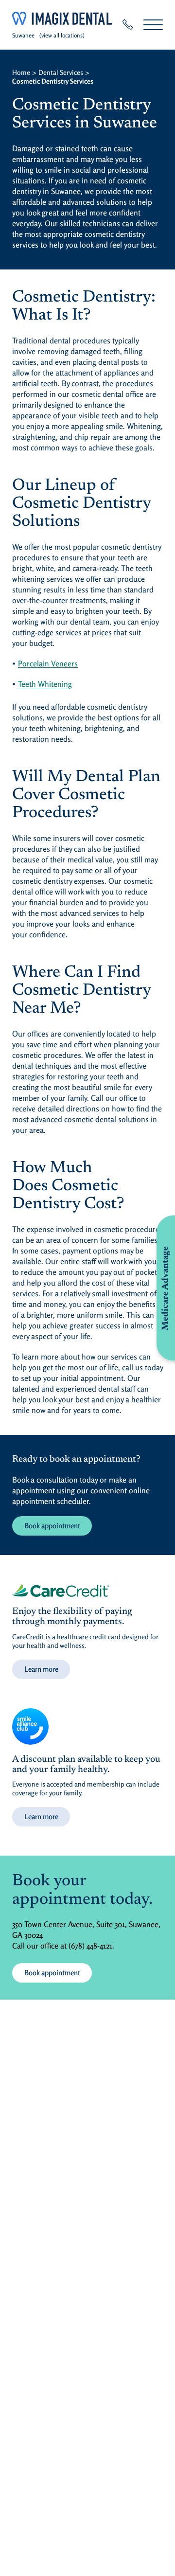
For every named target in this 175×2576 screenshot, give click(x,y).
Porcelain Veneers (48, 663)
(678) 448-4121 (90, 1946)
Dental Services (61, 72)
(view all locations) (62, 35)
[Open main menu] (153, 25)
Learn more (41, 1669)
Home (21, 72)
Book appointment (52, 1526)
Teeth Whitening (45, 684)
